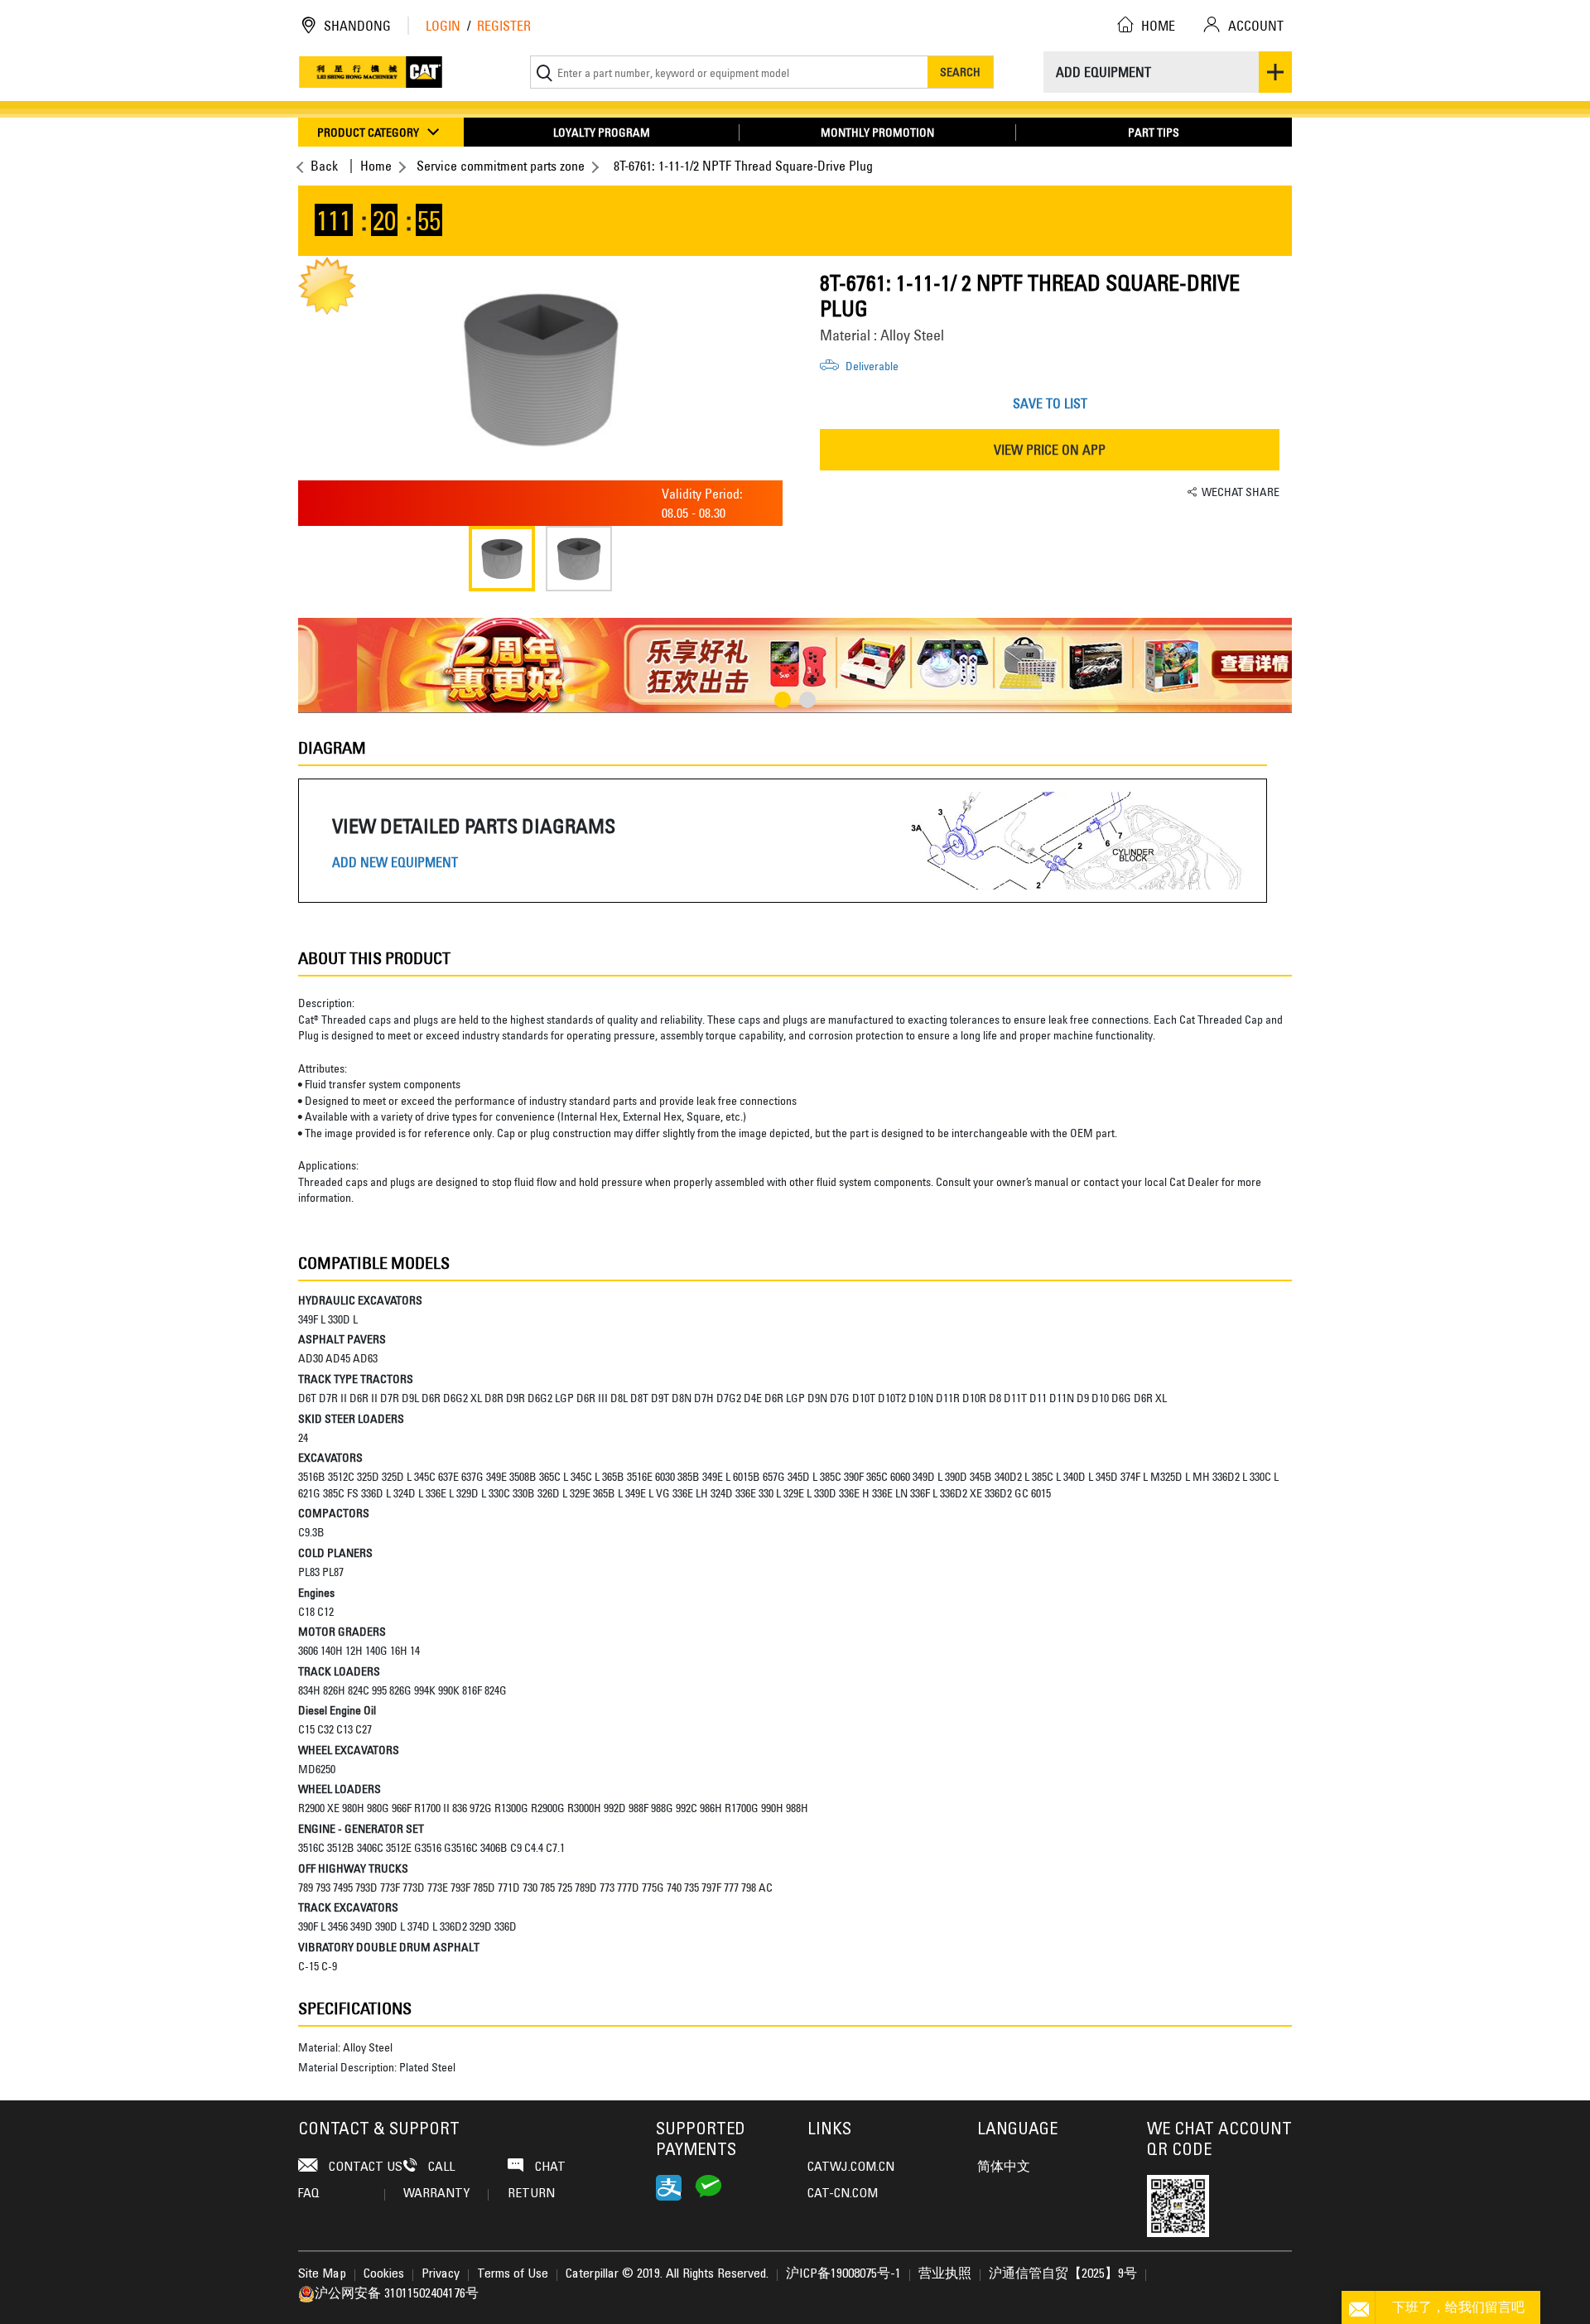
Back (324, 166)
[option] (540, 369)
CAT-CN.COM (843, 2194)
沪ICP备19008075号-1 (843, 2274)
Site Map (322, 2274)
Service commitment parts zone (501, 166)
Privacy (441, 2274)
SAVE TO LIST (1050, 403)
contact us (364, 2167)
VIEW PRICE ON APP (1050, 450)
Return (531, 2194)
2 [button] (807, 700)
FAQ (309, 2194)
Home (376, 166)
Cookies (384, 2274)
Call (440, 2167)
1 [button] (783, 700)
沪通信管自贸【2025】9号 (1063, 2274)
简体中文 (1004, 2167)
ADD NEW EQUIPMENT (395, 863)
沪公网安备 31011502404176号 (397, 2294)
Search (960, 72)
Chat (549, 2167)
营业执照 (945, 2274)
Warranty (436, 2194)
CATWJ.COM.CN (851, 2167)
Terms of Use (513, 2274)
